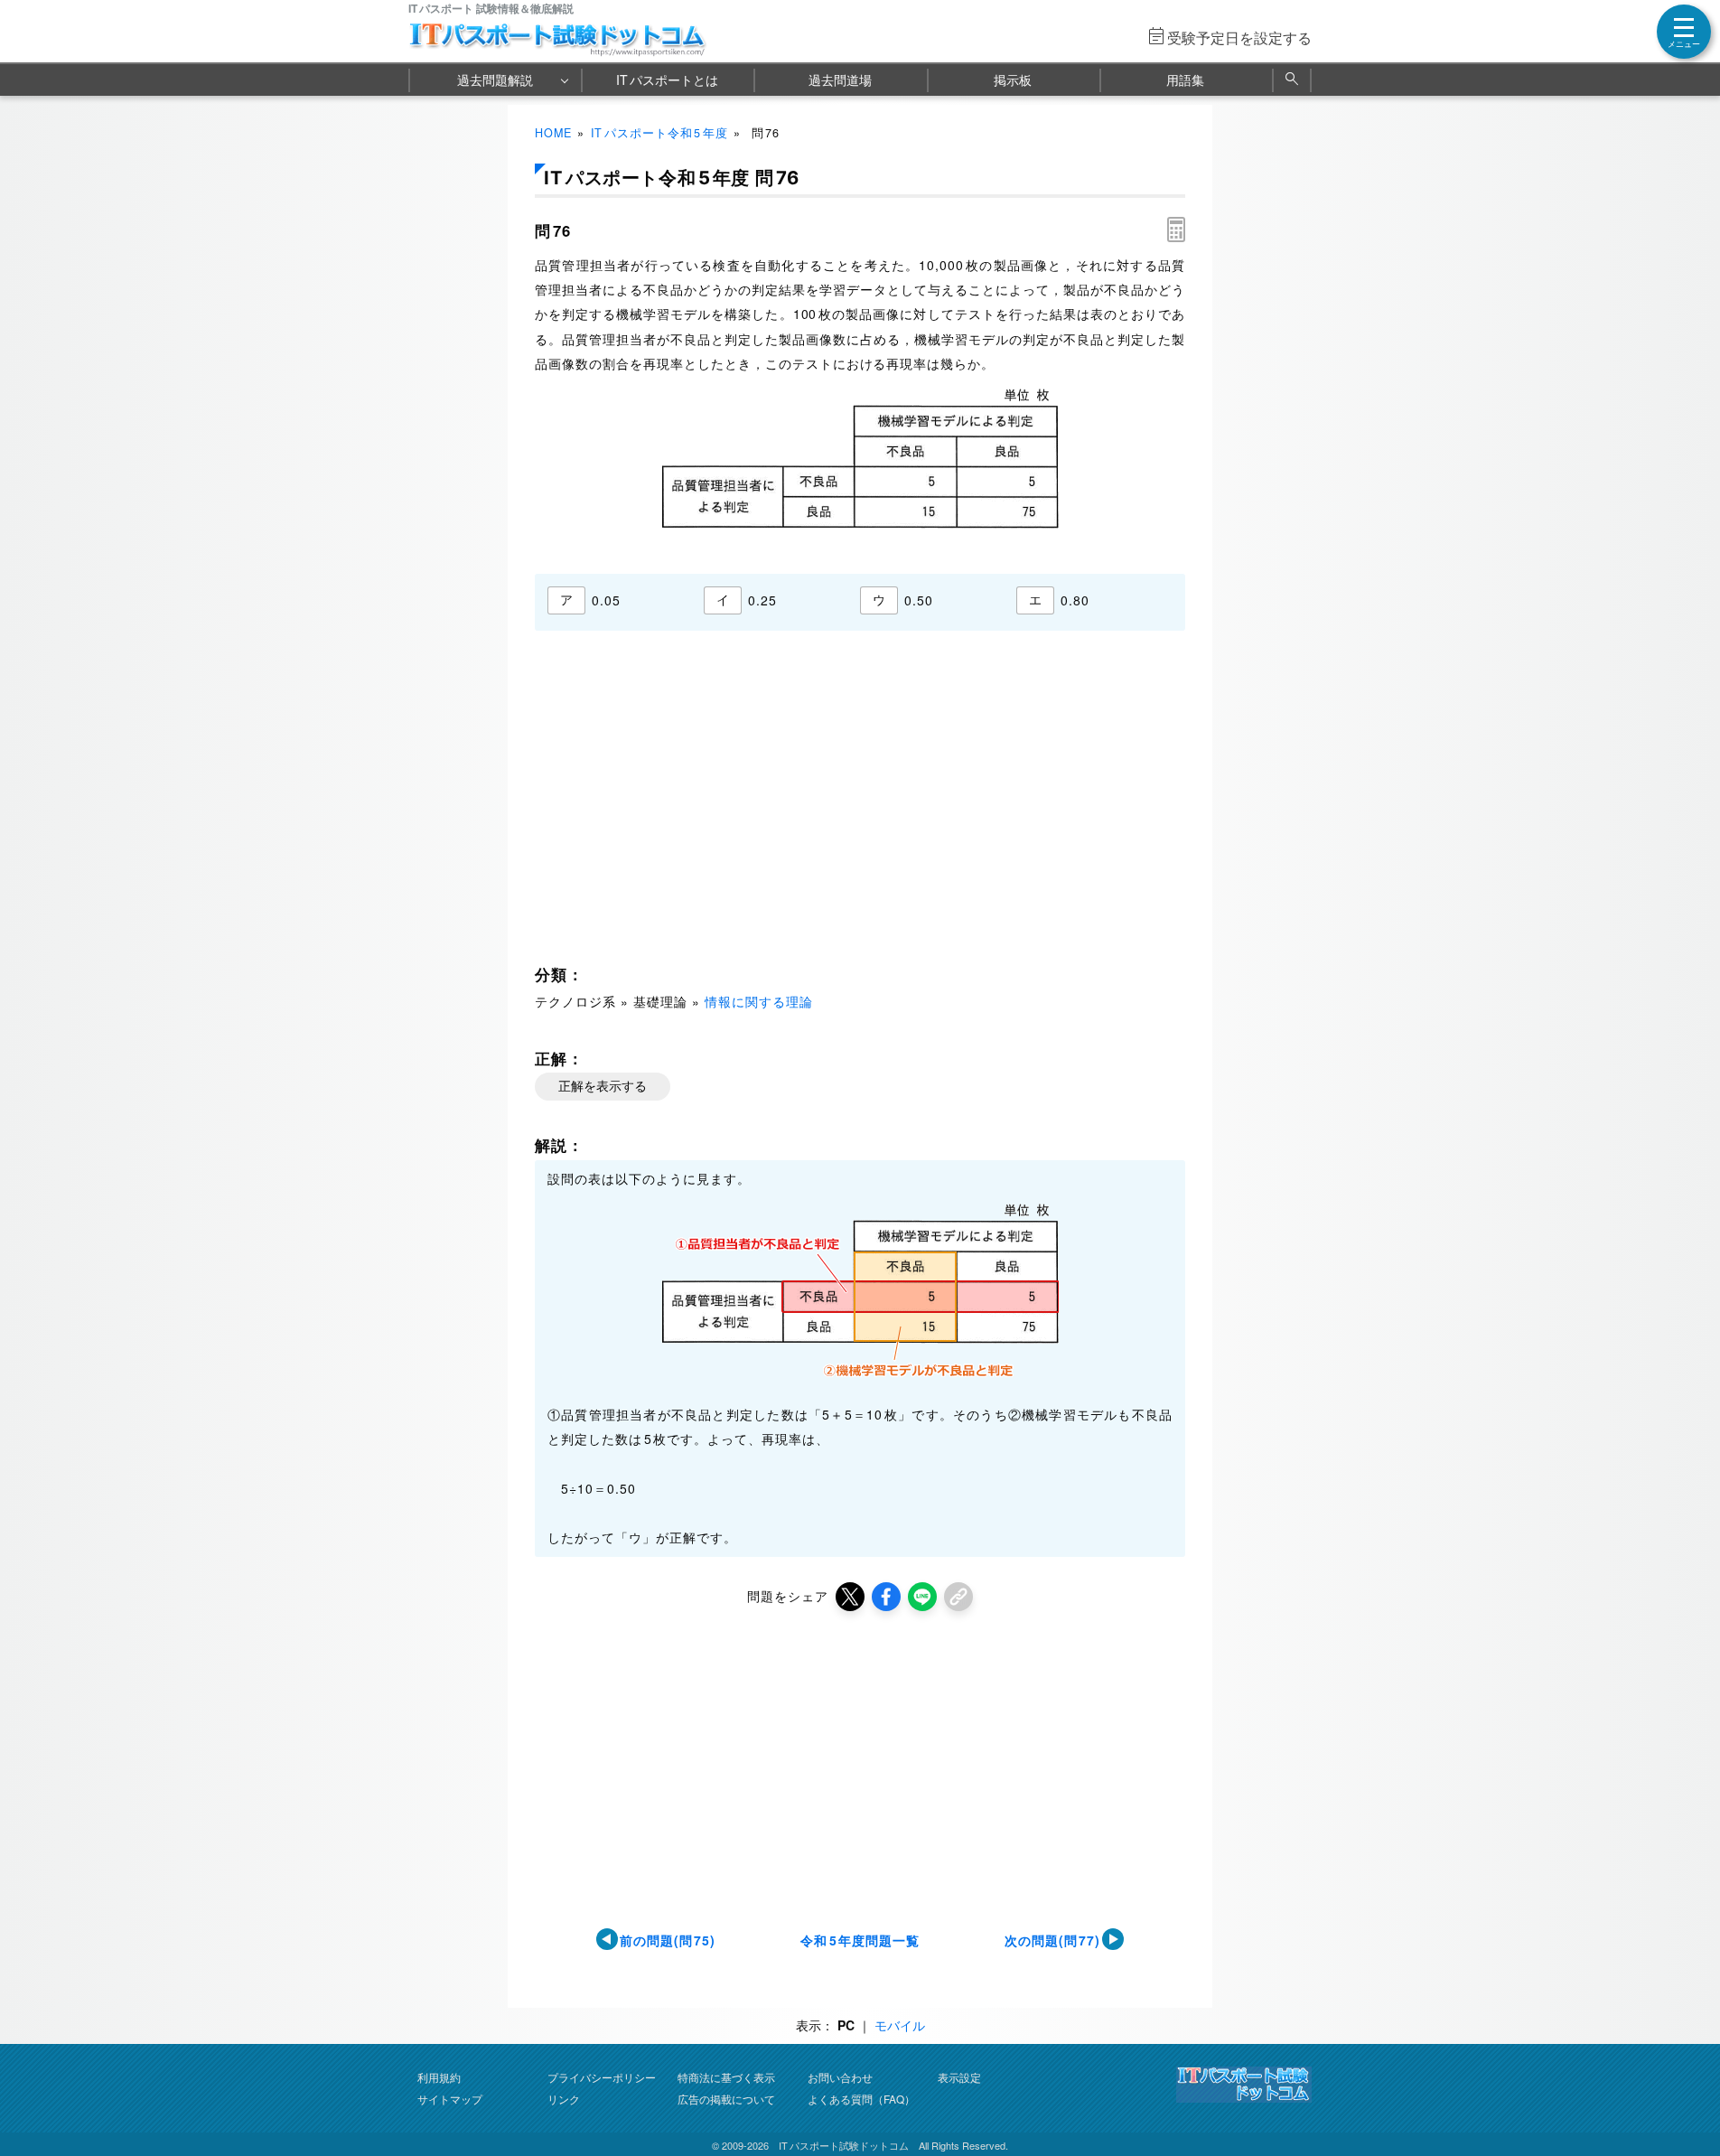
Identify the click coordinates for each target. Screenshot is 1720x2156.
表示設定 (959, 2077)
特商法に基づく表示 (726, 2077)
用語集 (1185, 80)
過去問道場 (840, 80)
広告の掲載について (726, 2099)
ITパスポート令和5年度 (660, 133)
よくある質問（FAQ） (861, 2099)
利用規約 (439, 2077)
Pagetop (1685, 2088)
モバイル (900, 2025)
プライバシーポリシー (602, 2077)
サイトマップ (450, 2099)
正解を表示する (603, 1086)
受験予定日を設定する (1239, 37)
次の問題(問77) (1053, 1940)
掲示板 (1013, 80)
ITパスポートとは (667, 80)
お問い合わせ (840, 2077)
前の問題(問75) (668, 1940)
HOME (553, 133)
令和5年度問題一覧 (860, 1940)
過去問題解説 (495, 80)
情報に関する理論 (759, 1001)
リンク (564, 2099)
